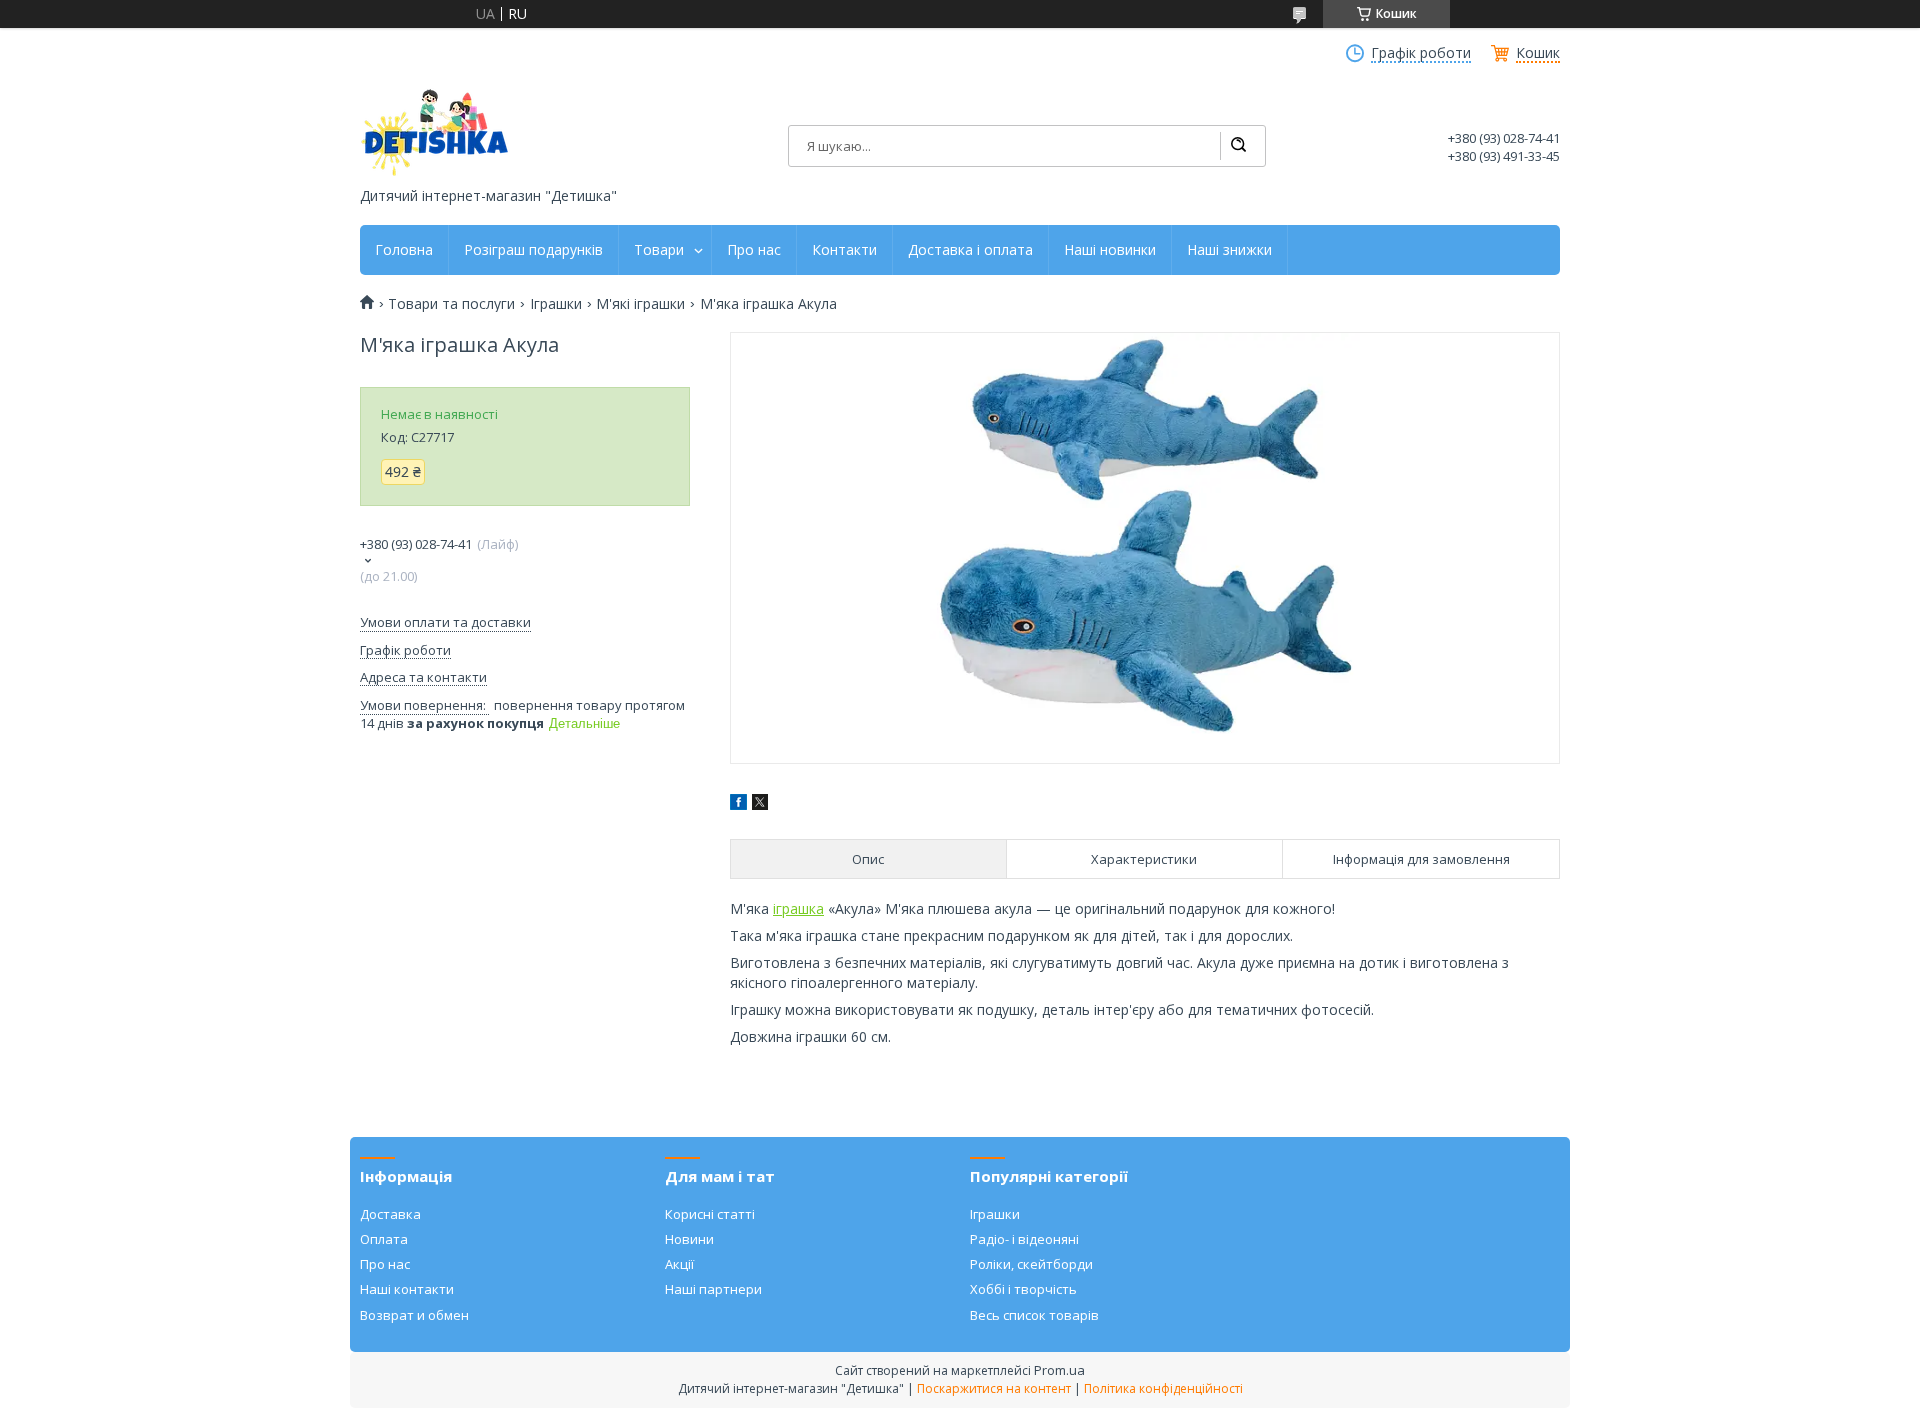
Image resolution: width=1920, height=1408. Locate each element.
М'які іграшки (640, 304)
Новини (689, 1239)
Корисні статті (710, 1214)
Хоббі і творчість (1023, 1289)
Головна (404, 250)
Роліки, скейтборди (1031, 1264)
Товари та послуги (451, 304)
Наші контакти (407, 1289)
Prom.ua (1059, 1370)
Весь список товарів (1034, 1315)
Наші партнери (713, 1289)
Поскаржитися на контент (994, 1388)
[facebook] (738, 804)
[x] (760, 804)
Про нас (754, 250)
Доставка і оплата (970, 250)
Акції (679, 1264)
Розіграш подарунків (533, 250)
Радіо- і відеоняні (1024, 1239)
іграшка (798, 908)
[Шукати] (1238, 146)
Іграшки (556, 304)
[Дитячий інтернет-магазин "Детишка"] (435, 132)
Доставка (390, 1214)
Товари (659, 250)
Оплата (384, 1239)
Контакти (844, 250)
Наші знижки (1229, 250)
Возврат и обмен (414, 1315)
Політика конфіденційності (1163, 1388)
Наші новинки (1110, 250)
